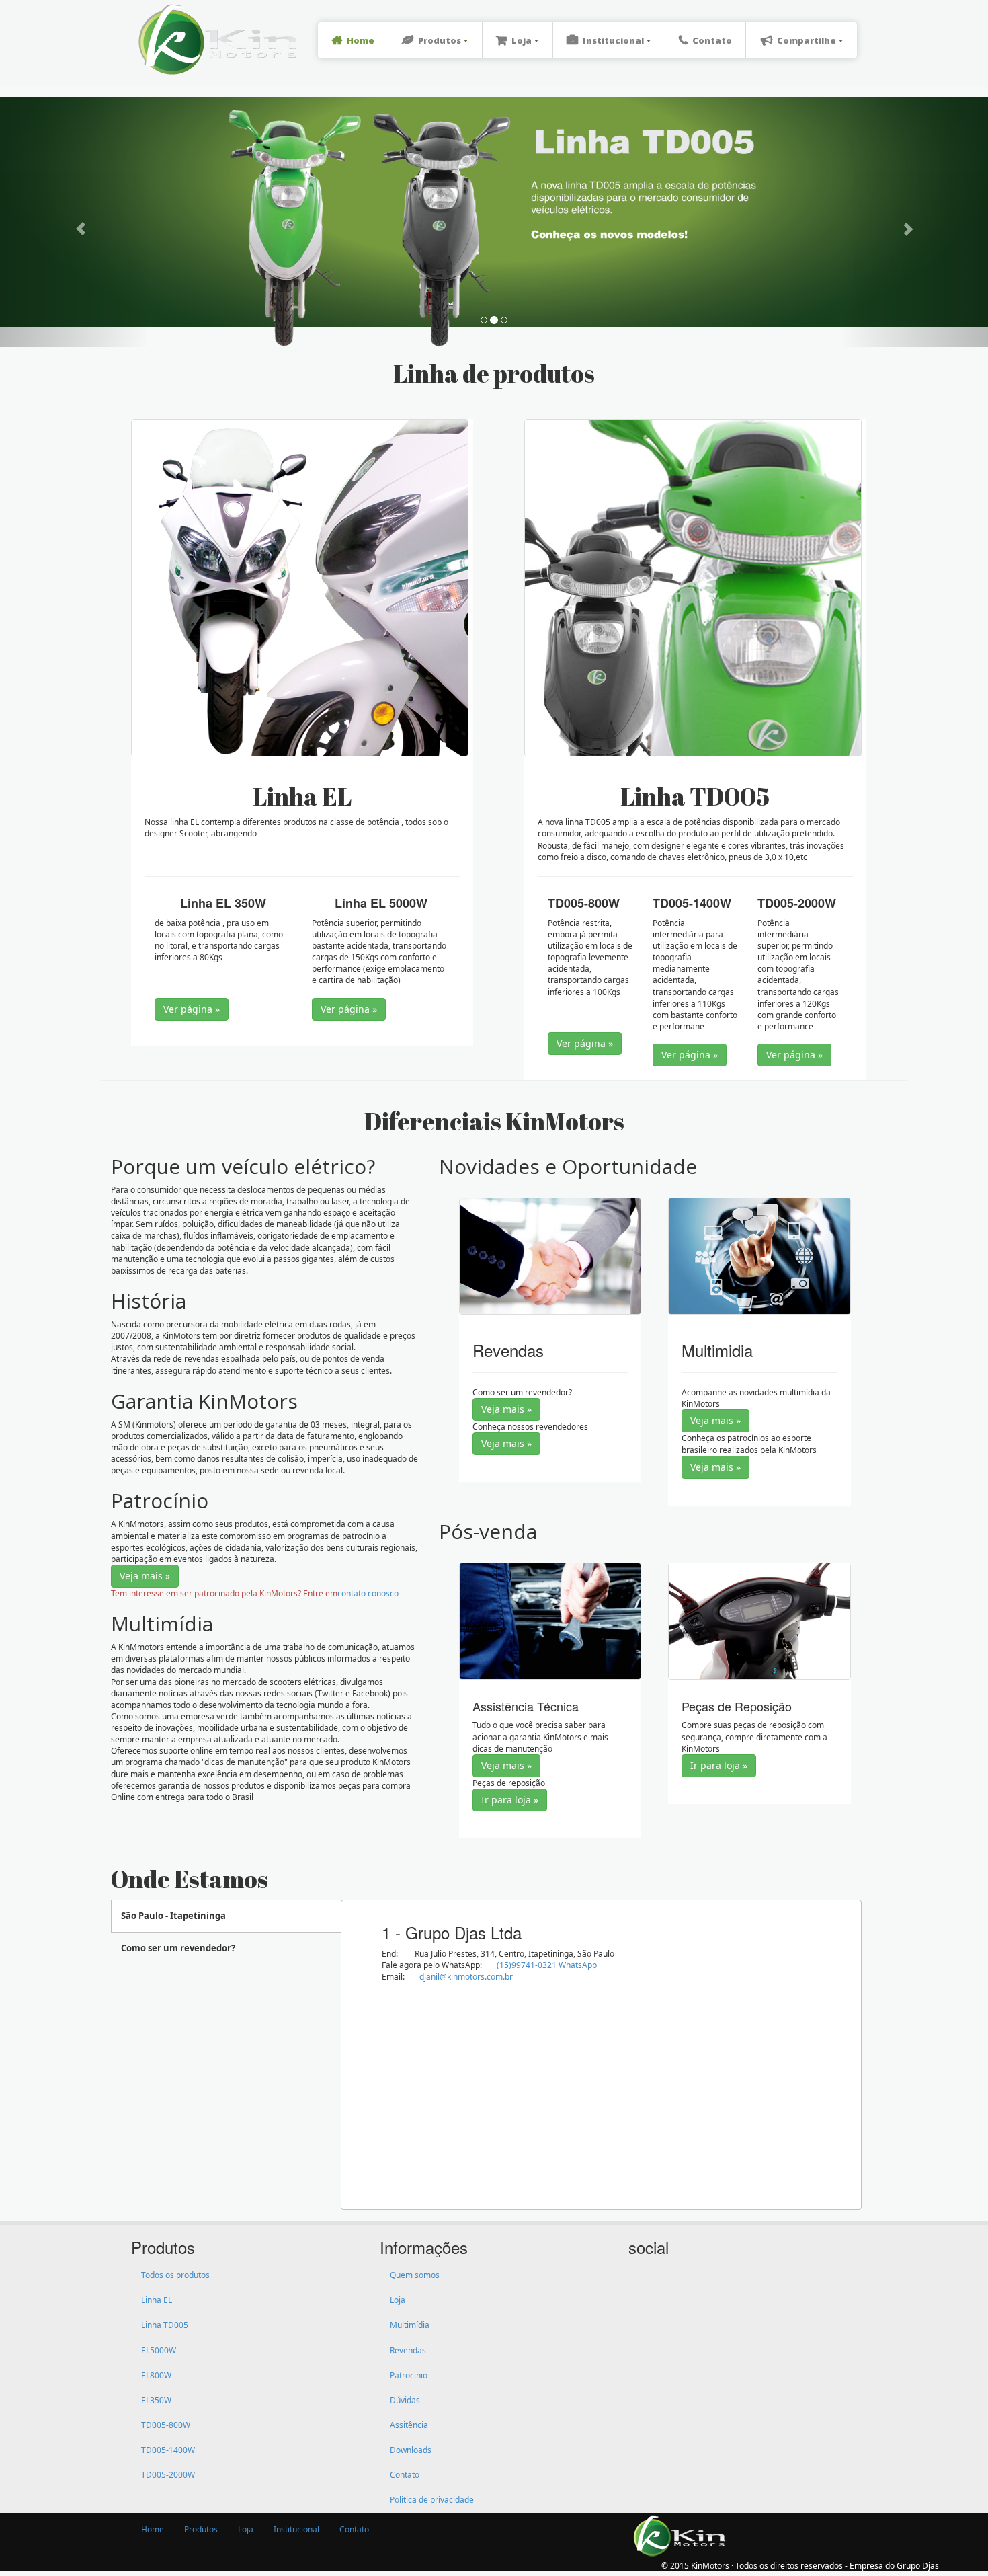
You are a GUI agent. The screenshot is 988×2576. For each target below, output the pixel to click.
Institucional (613, 40)
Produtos (440, 40)
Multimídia (410, 2325)
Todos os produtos (175, 2275)
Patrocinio (409, 2375)
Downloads (411, 2450)
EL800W (156, 2375)
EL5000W (159, 2350)
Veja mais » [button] (145, 1576)
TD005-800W (166, 2425)
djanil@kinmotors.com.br (466, 1977)
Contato (712, 40)
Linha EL (157, 2300)
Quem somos (415, 2275)
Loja (522, 40)
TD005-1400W (168, 2450)
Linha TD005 (165, 2325)
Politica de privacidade (432, 2500)
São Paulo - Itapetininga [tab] (173, 1916)
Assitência (409, 2425)
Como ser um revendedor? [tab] (178, 1948)
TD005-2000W (168, 2475)
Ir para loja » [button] (510, 1800)
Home (361, 40)
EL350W (156, 2400)
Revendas (408, 2350)
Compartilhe (807, 40)
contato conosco (368, 1593)
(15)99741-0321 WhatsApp (547, 1965)
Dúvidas (405, 2400)
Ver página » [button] (192, 1009)
